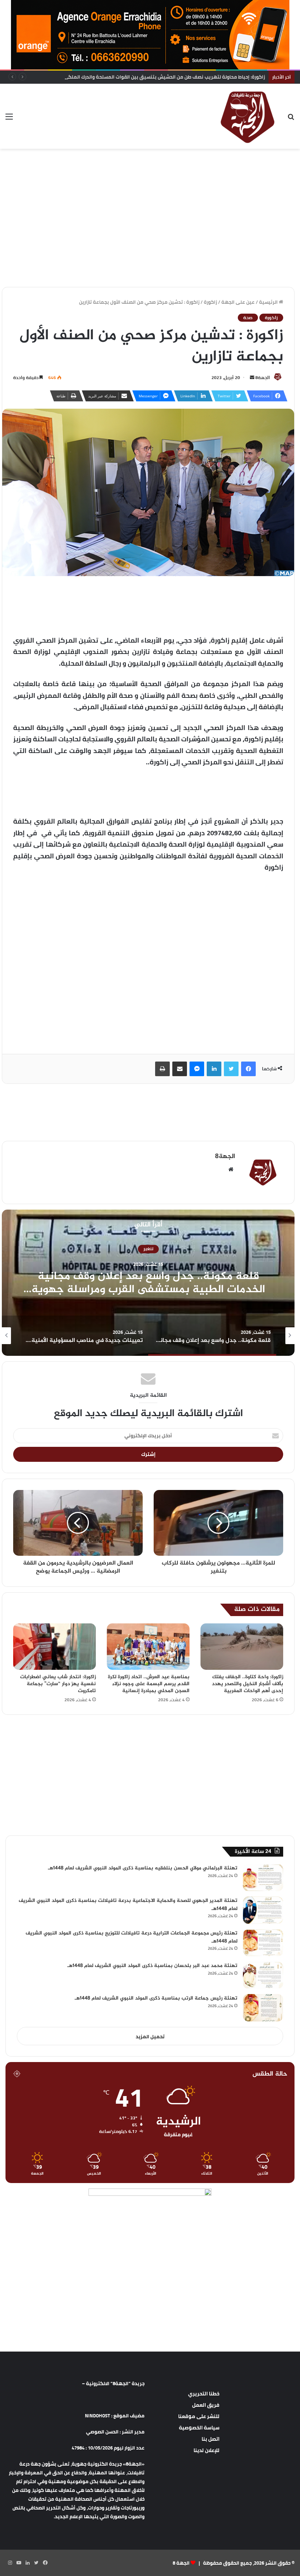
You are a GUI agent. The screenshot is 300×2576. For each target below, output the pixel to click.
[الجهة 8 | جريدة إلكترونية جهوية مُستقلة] (248, 116)
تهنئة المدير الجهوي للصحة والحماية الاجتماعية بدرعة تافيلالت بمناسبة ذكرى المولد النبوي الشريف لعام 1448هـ (128, 1905)
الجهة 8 (181, 2563)
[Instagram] (10, 2563)
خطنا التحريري (204, 2394)
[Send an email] (252, 377)
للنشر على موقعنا (199, 2416)
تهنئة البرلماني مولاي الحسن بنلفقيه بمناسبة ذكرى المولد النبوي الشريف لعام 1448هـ (143, 1868)
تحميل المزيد (150, 2036)
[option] (148, 1283)
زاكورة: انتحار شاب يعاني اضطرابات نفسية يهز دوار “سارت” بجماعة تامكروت (58, 1684)
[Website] (231, 1169)
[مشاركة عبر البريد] (180, 1069)
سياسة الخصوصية (199, 2428)
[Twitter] (231, 1069)
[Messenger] (197, 1069)
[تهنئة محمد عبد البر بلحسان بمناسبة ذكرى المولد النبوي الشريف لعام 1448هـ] (263, 1975)
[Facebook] (248, 1069)
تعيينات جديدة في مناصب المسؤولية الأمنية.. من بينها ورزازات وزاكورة (148, 1283)
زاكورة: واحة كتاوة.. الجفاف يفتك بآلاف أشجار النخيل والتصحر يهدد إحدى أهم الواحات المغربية (247, 1684)
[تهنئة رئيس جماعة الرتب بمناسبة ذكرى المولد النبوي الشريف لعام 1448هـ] (263, 2008)
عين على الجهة (238, 302)
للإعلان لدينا (207, 2450)
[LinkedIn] (214, 1069)
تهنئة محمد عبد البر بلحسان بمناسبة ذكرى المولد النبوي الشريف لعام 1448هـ (152, 1966)
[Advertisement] (150, 173)
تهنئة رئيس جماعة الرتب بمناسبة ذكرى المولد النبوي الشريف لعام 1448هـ (156, 1998)
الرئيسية (269, 302)
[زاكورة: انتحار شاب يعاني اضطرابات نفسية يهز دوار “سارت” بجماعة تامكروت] (55, 1647)
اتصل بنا (211, 2439)
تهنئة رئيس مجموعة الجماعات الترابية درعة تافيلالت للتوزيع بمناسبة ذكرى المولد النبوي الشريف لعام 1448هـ (132, 1937)
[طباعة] (162, 1069)
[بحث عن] (291, 119)
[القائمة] (9, 119)
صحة (248, 318)
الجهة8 (263, 377)
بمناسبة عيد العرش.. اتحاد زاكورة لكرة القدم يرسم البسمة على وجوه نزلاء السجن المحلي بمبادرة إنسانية (149, 1684)
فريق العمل (206, 2405)
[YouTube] (19, 2563)
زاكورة (210, 302)
